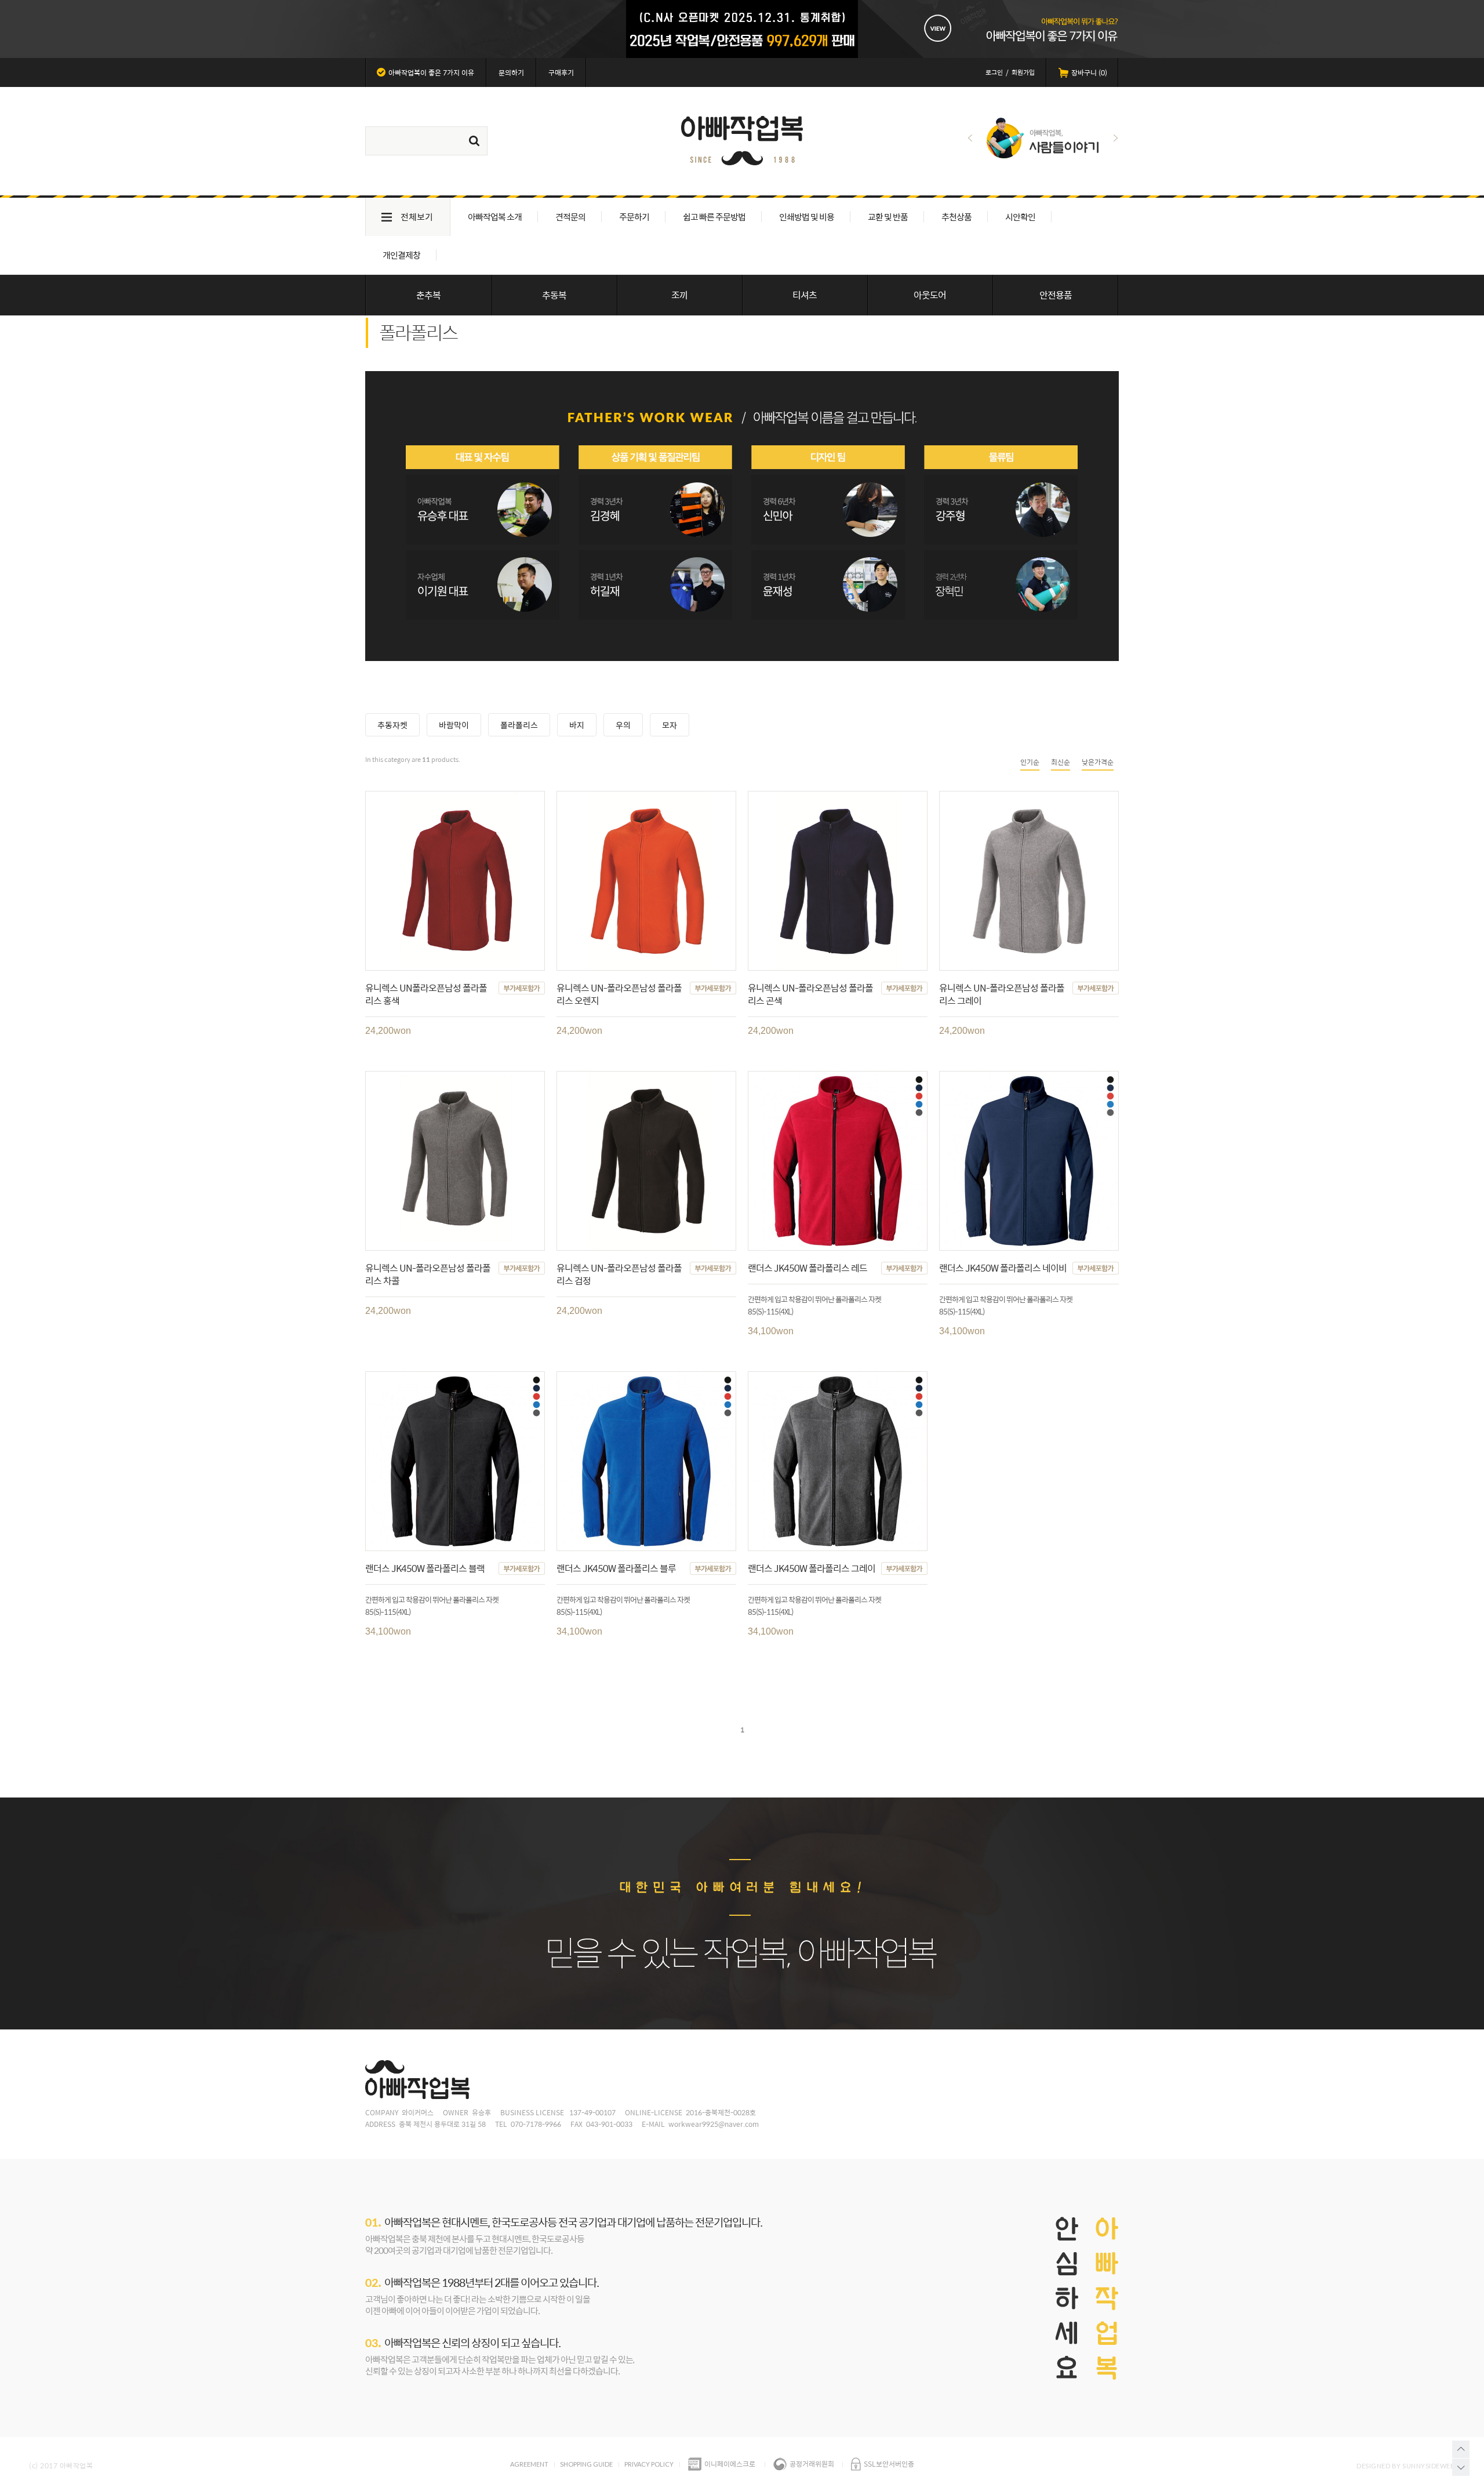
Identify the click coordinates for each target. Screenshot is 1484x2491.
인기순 (1030, 762)
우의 (623, 725)
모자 (670, 725)
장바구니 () (1089, 72)
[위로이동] (1461, 2449)
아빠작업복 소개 (495, 217)
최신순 (1061, 762)
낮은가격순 (1098, 762)
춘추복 (428, 295)
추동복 (554, 295)
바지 (577, 725)
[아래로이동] (1461, 2467)
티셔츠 (805, 295)
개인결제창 (401, 255)
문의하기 (511, 72)
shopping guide (586, 2464)
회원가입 (1023, 72)
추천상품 (956, 217)
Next (1116, 138)
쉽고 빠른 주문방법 (714, 217)
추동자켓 (392, 725)
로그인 (994, 72)
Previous (970, 138)
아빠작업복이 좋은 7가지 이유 (431, 72)
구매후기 (561, 72)
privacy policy (649, 2464)
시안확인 (1020, 217)
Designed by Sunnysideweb (1406, 2466)
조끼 (679, 295)
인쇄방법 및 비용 (807, 217)
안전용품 (1056, 295)
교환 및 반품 (888, 217)
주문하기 (634, 217)
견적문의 (570, 217)
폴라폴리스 (519, 725)
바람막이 (454, 725)
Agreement (529, 2464)
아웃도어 (930, 295)
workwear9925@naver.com (714, 2124)
